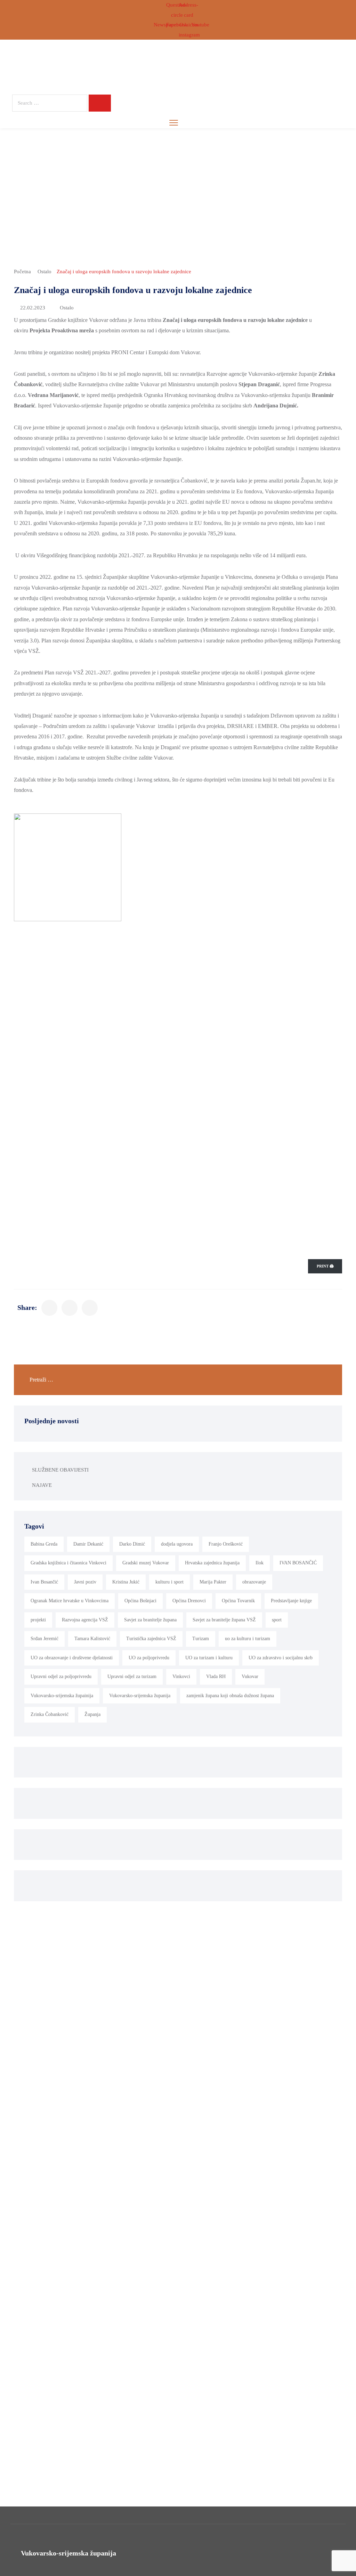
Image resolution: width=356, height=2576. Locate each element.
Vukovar (250, 1676)
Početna (22, 272)
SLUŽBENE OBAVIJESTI (60, 1470)
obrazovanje (254, 1582)
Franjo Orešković (226, 1544)
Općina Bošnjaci (140, 1601)
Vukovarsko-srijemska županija (140, 1696)
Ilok (260, 1563)
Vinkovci (181, 1676)
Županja (92, 1714)
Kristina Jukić (126, 1582)
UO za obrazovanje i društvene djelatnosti (72, 1658)
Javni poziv (85, 1582)
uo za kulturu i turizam (248, 1639)
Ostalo (44, 272)
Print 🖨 (325, 1266)
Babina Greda (44, 1544)
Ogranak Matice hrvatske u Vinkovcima (70, 1601)
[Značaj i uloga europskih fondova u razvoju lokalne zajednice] (49, 1308)
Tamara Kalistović (92, 1639)
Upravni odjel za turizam (132, 1676)
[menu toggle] (174, 123)
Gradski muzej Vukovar (146, 1563)
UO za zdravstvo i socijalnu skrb (281, 1658)
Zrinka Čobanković (50, 1714)
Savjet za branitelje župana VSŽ (224, 1620)
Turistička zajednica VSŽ (151, 1639)
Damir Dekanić (88, 1544)
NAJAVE (42, 1485)
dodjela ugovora (177, 1544)
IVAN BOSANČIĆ (298, 1563)
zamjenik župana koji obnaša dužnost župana (230, 1696)
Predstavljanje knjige (291, 1601)
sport (277, 1620)
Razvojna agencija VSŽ (85, 1620)
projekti (38, 1620)
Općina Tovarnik (238, 1601)
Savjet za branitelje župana (150, 1620)
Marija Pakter (213, 1582)
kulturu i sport (169, 1582)
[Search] (100, 103)
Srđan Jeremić (44, 1639)
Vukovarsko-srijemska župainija (62, 1696)
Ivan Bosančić (44, 1582)
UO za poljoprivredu (149, 1658)
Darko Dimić (132, 1544)
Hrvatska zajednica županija (212, 1563)
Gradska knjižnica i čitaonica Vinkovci (68, 1563)
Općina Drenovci (189, 1601)
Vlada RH (216, 1676)
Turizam (201, 1639)
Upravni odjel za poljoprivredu (61, 1676)
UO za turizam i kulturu (209, 1658)
